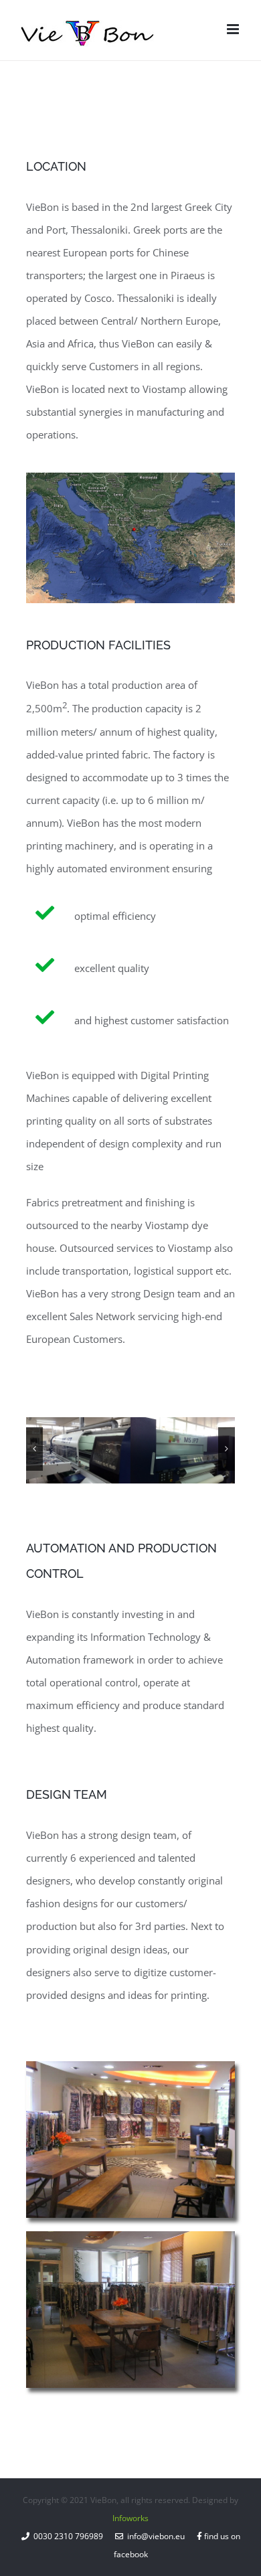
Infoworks (130, 2518)
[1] (78, 1450)
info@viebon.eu (154, 2536)
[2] (183, 1450)
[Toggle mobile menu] (234, 29)
